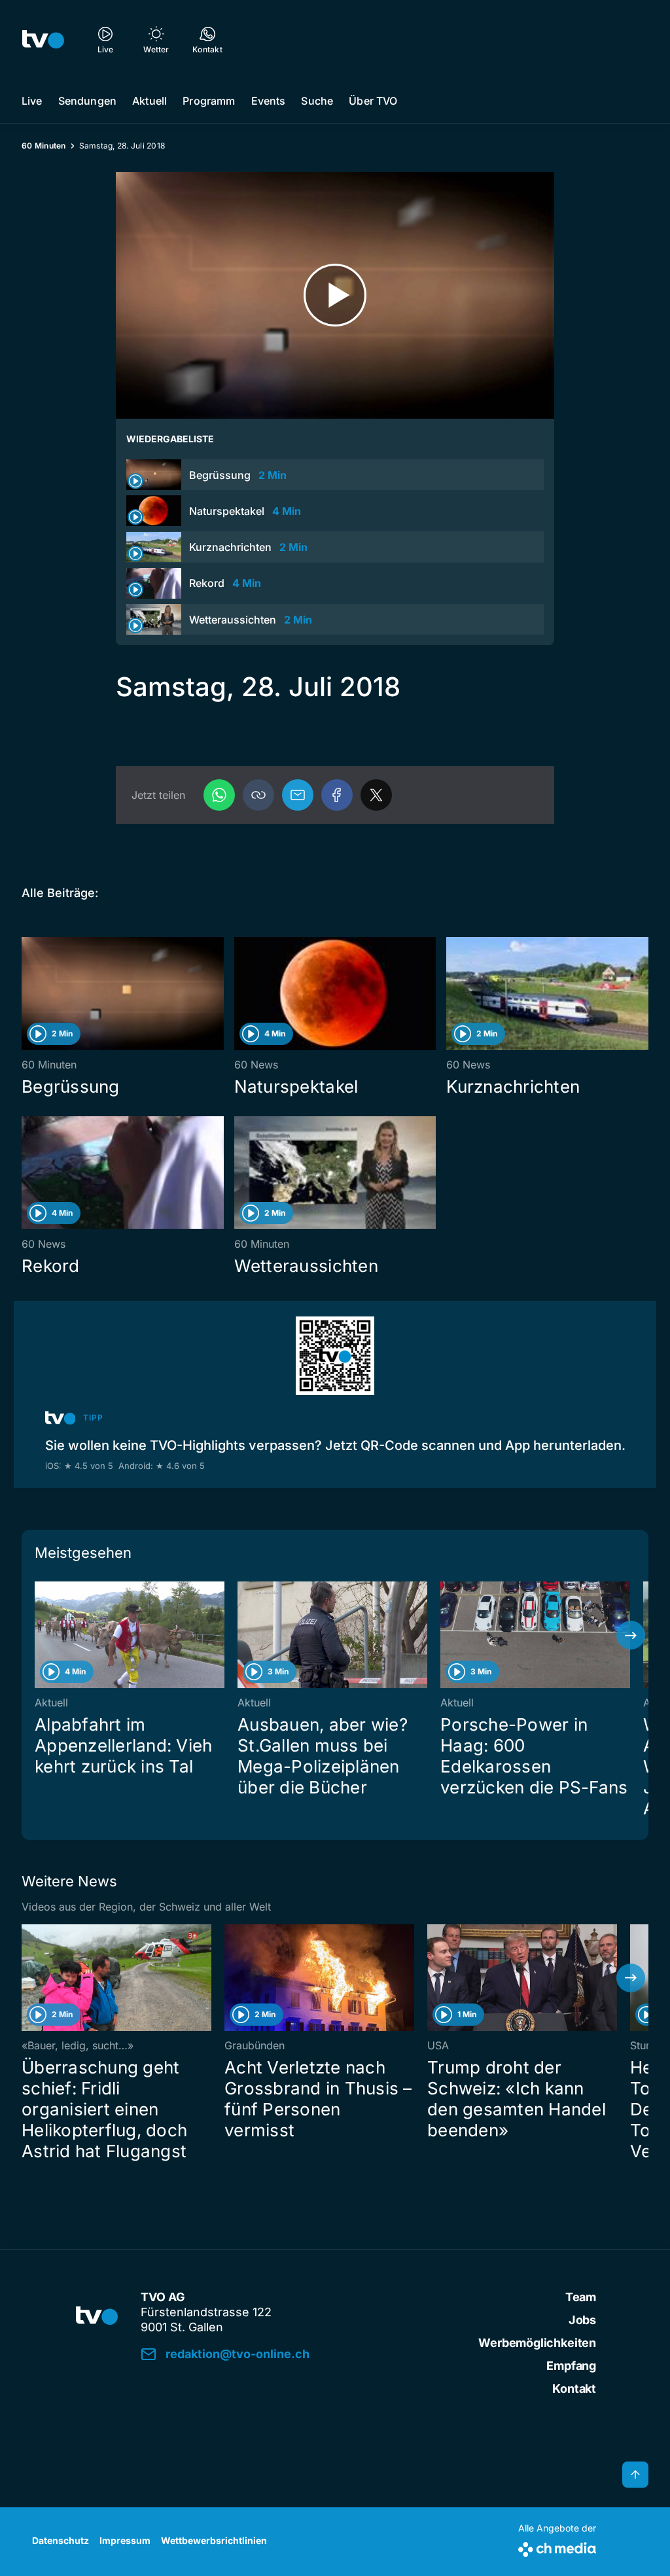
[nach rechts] (631, 1635)
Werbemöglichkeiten (537, 2343)
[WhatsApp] (219, 795)
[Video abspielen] (335, 295)
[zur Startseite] (43, 39)
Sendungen (87, 101)
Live (32, 101)
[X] (376, 795)
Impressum (125, 2540)
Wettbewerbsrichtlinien (214, 2540)
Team (581, 2297)
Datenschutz (61, 2540)
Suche (317, 101)
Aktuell (150, 101)
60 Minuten (44, 146)
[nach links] (39, 1635)
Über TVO (373, 101)
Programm (209, 101)
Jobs (582, 2320)
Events (269, 101)
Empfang (571, 2366)
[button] (258, 795)
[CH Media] (557, 2547)
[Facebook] (337, 795)
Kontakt (574, 2389)
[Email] (298, 795)
